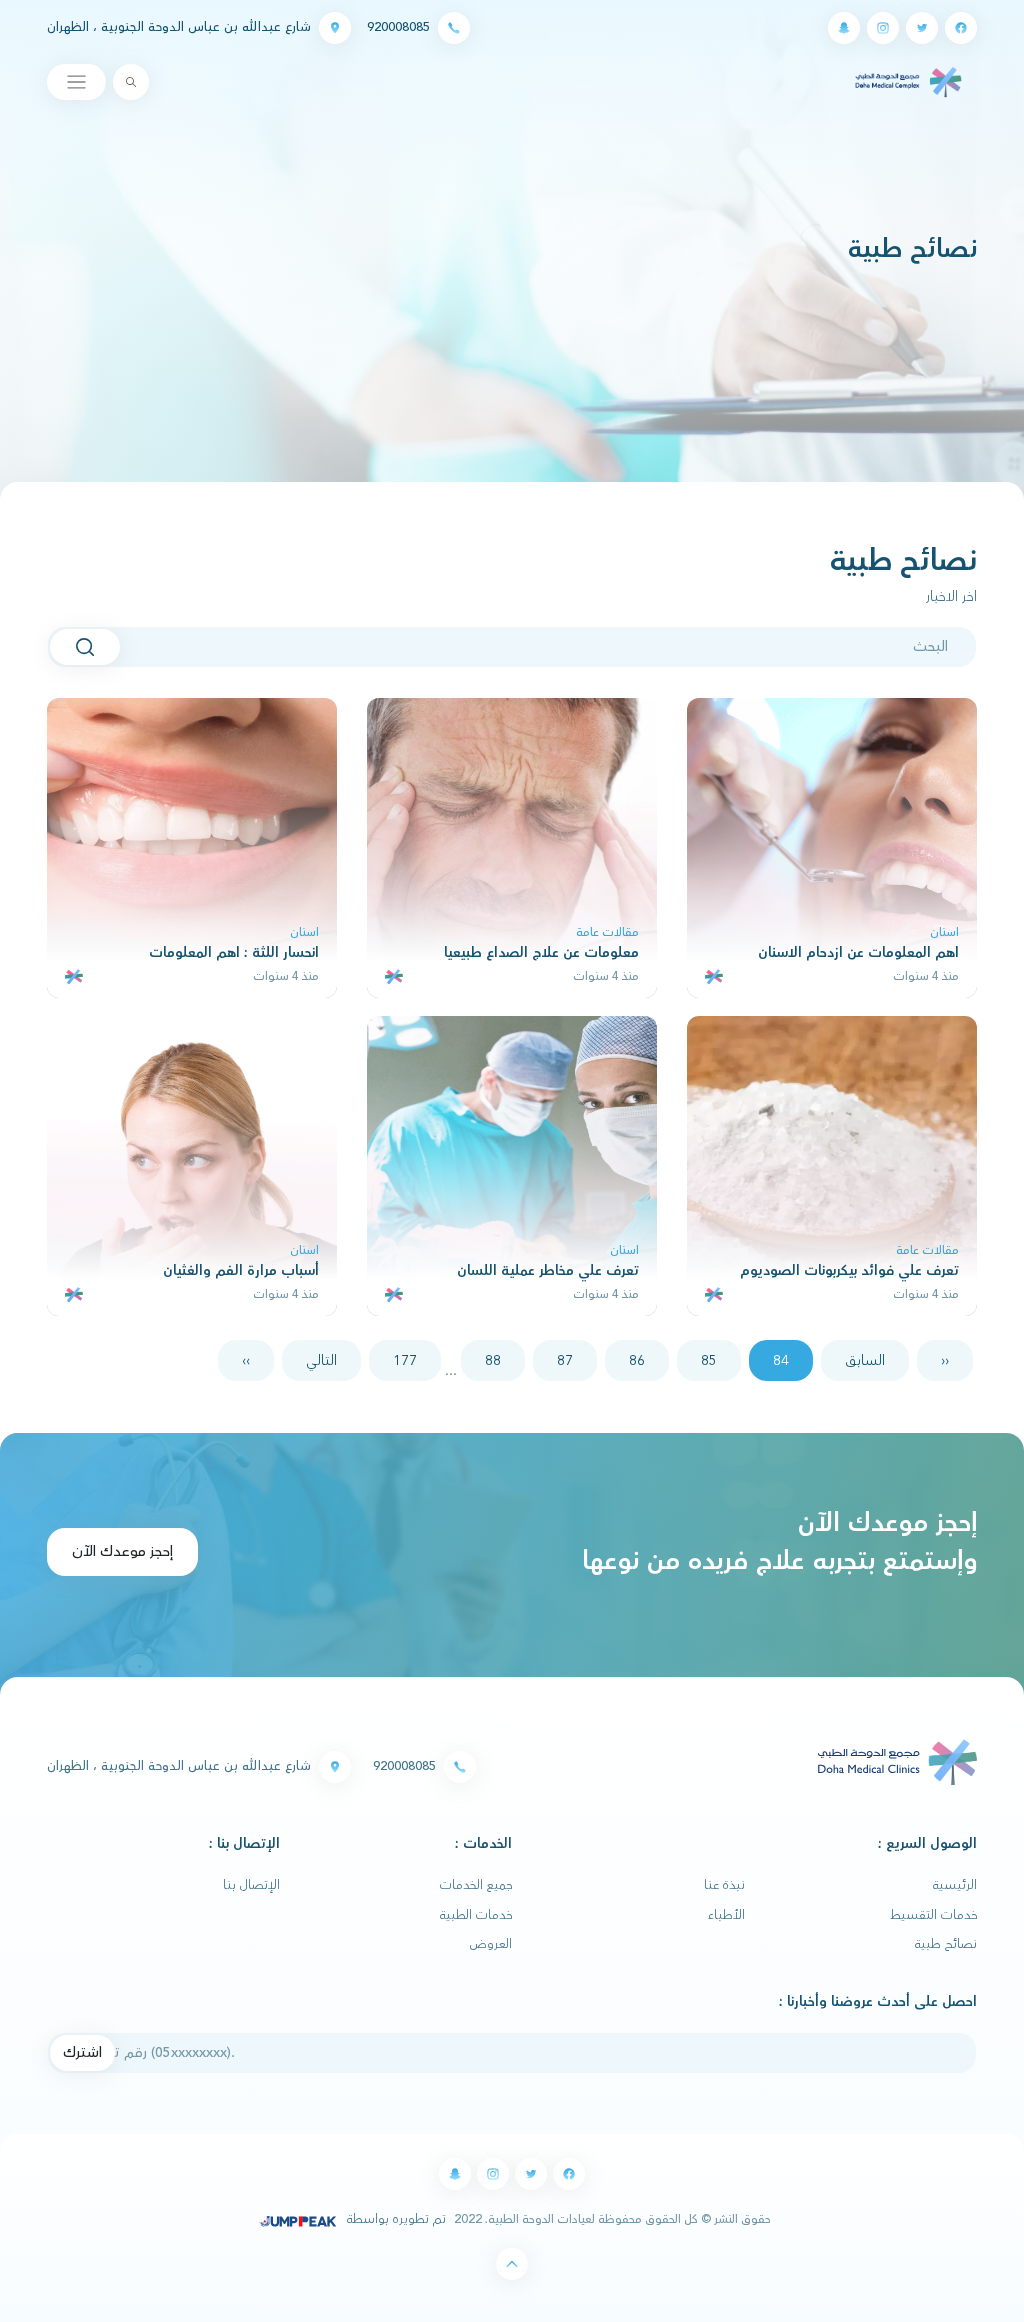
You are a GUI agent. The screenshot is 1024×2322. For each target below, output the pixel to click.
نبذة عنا (724, 1885)
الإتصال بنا (251, 1885)
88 (493, 1360)
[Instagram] (883, 28)
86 (637, 1360)
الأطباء (726, 1915)
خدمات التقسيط (933, 1915)
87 (565, 1360)
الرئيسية (955, 1885)
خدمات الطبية (476, 1915)
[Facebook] (961, 28)
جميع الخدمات (476, 1885)
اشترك (82, 2052)
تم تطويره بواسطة (394, 2219)
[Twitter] (922, 28)
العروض (491, 1944)
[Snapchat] (844, 28)
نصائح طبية (946, 1944)
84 (781, 1360)
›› (246, 1360)
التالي (321, 1360)
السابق (865, 1360)
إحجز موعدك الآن (122, 1551)
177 (405, 1360)
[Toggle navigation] (76, 82)
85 (709, 1360)
